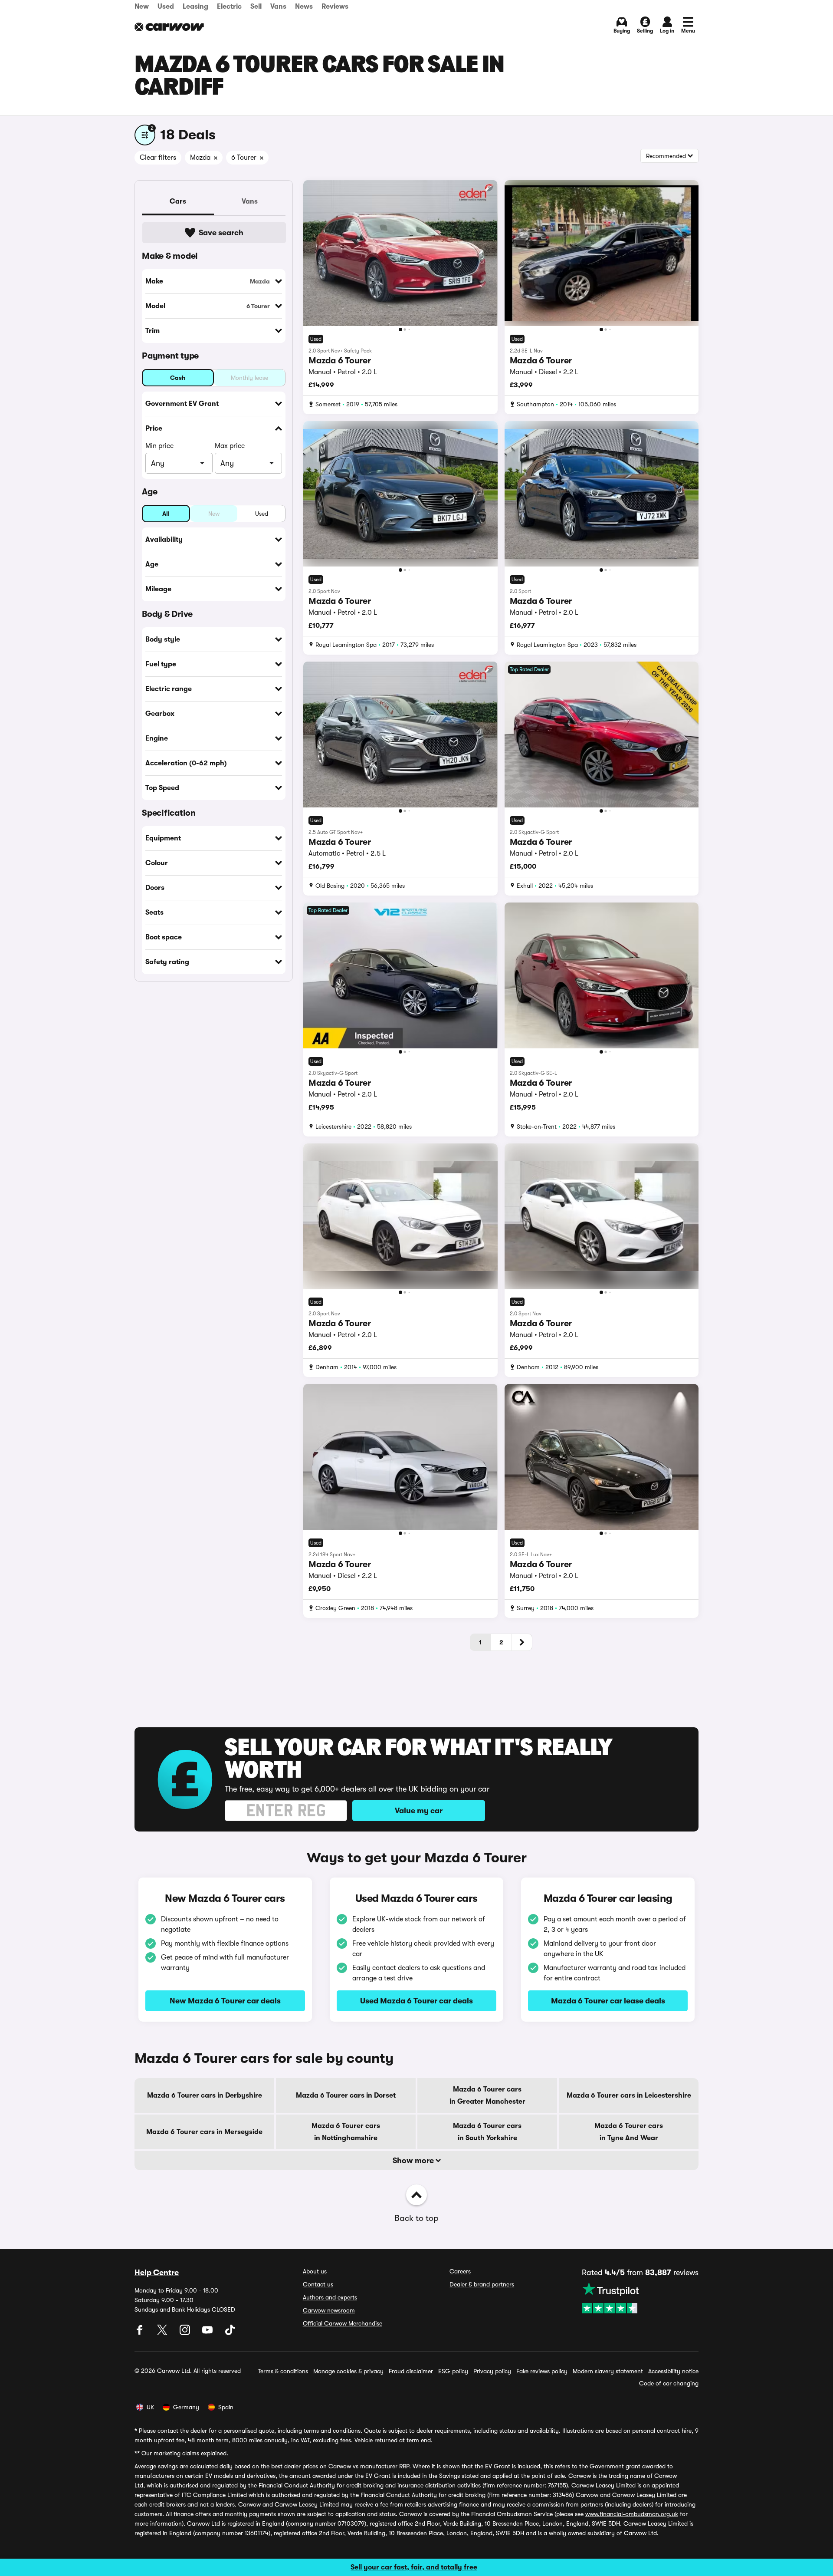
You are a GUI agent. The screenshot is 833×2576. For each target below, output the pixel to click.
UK (150, 2407)
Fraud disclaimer (411, 2371)
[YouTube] (208, 2333)
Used (166, 7)
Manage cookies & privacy (348, 2371)
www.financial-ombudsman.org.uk (632, 2514)
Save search (221, 233)
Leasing (195, 7)
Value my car (419, 1811)
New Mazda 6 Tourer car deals (225, 2001)
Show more (414, 2161)
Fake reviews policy (542, 2371)
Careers (460, 2271)
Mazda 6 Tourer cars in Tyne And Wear (629, 2132)
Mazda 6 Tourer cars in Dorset (346, 2095)
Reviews (335, 7)
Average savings (156, 2466)
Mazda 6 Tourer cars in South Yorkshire (487, 2132)
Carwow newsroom (329, 2310)
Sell (256, 7)
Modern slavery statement (608, 2371)
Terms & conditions (283, 2371)
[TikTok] (230, 2333)
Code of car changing (669, 2383)
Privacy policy (492, 2371)
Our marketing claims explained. (185, 2453)
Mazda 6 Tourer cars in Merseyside (204, 2132)
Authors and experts (330, 2297)
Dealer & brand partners (482, 2284)
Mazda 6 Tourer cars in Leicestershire (629, 2095)
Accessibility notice (673, 2371)
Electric (229, 7)
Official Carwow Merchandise (343, 2323)
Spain (226, 2407)
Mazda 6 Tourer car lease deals (608, 2001)
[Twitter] (163, 2333)
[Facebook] (141, 2333)
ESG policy (453, 2371)
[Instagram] (186, 2333)
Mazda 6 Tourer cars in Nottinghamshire (346, 2132)
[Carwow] (169, 27)
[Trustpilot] (640, 2298)
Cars (178, 201)
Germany (186, 2407)
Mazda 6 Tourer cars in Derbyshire (205, 2095)
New (142, 7)
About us (315, 2271)
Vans (278, 7)
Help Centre (157, 2273)
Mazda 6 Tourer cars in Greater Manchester (487, 2095)
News (304, 7)
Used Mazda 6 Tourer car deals (416, 2001)
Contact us (318, 2284)
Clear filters (158, 158)
